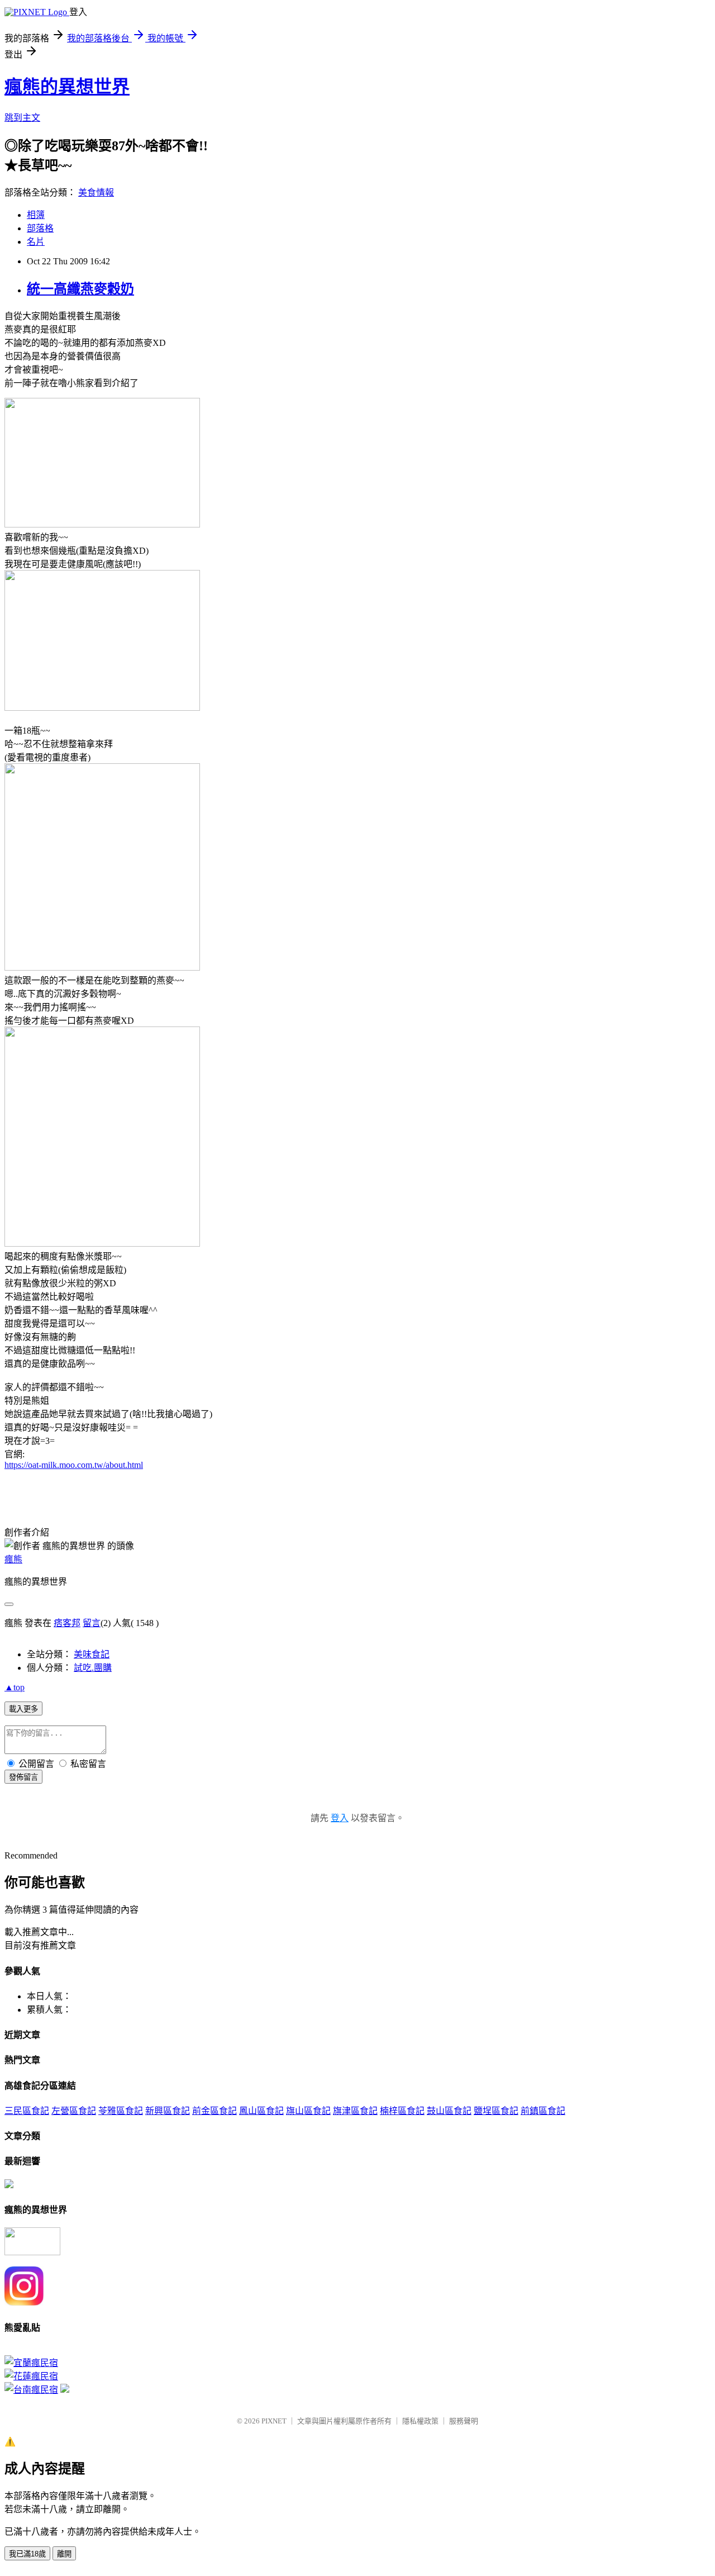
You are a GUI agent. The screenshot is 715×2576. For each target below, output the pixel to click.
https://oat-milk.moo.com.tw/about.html (74, 1465)
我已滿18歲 (27, 2554)
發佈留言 (23, 1777)
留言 (92, 1623)
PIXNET (274, 2421)
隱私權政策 (420, 2421)
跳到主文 (22, 118)
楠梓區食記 (402, 2111)
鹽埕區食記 (496, 2111)
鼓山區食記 (449, 2111)
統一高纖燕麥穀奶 (80, 289)
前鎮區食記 (543, 2111)
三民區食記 (27, 2111)
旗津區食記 (355, 2111)
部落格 (40, 228)
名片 (36, 242)
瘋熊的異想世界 (67, 87)
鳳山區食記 (261, 2111)
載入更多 (23, 1709)
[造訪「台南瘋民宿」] (31, 2390)
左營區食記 (74, 2111)
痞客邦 (67, 1623)
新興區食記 (168, 2111)
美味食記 (92, 1654)
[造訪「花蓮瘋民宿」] (31, 2376)
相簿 (36, 215)
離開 (64, 2554)
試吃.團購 (93, 1668)
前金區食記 (214, 2111)
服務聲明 (464, 2421)
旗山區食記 (308, 2111)
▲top (15, 1687)
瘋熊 (13, 1559)
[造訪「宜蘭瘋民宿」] (31, 2363)
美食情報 (96, 193)
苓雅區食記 (121, 2111)
